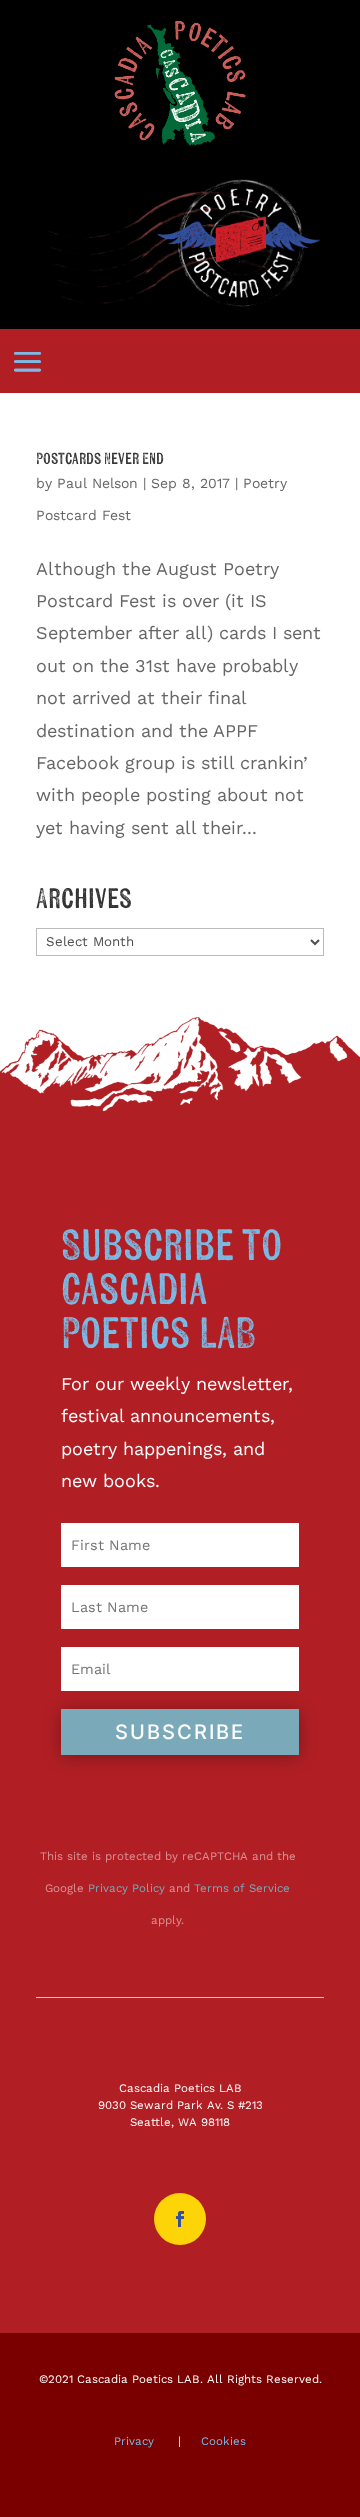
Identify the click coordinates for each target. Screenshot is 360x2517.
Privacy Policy (126, 1888)
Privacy (134, 2441)
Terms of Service (242, 1888)
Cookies (223, 2441)
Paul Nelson (97, 483)
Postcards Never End (100, 459)
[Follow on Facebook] (180, 2219)
